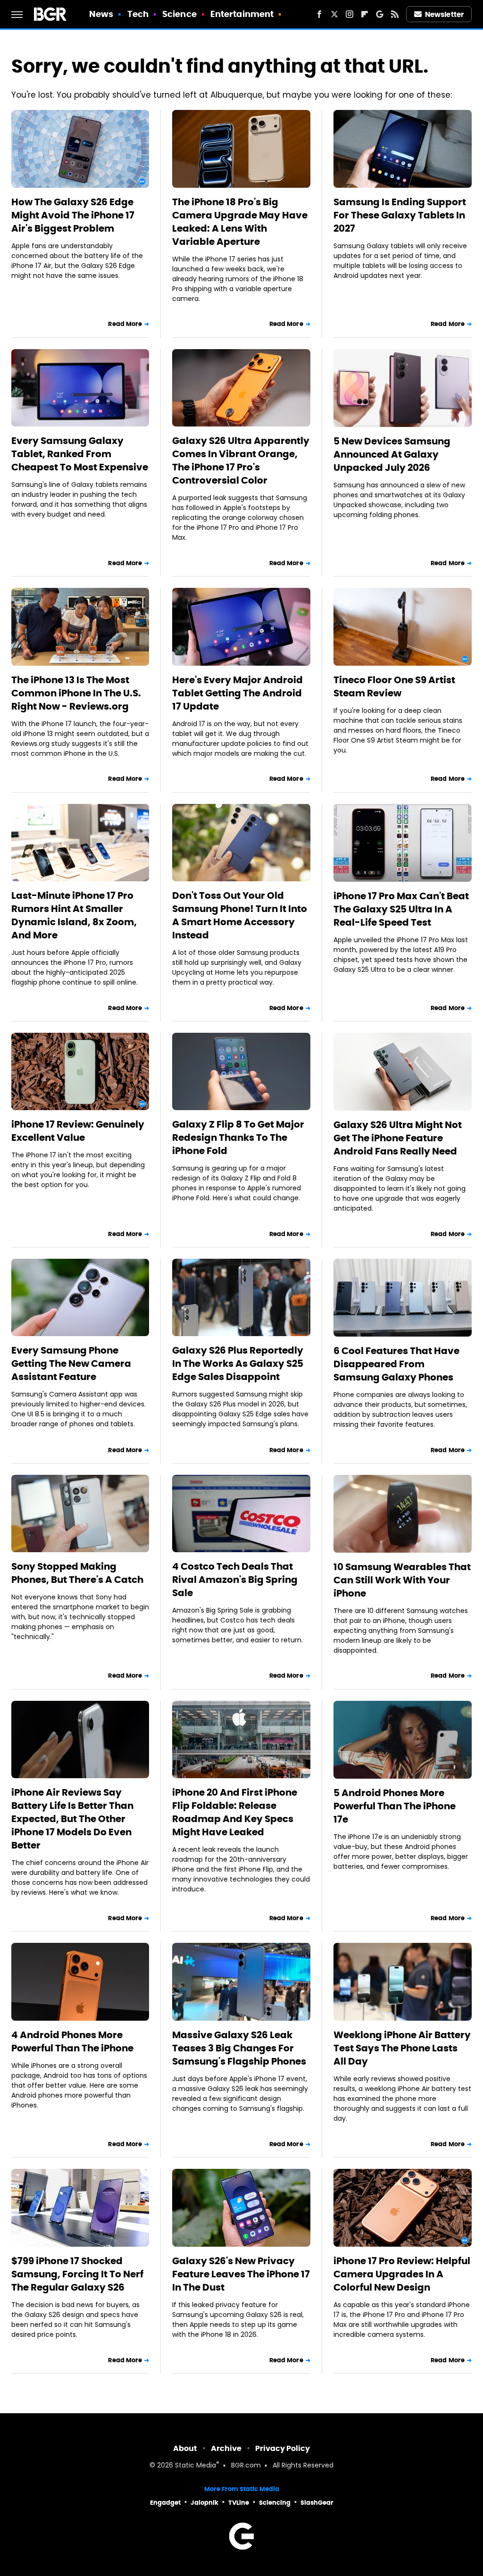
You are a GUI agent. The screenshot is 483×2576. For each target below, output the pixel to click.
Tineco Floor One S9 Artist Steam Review (394, 686)
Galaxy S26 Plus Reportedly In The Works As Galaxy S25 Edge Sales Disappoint (238, 1363)
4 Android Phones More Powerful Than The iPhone (72, 2041)
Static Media (196, 2466)
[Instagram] (350, 14)
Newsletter (444, 14)
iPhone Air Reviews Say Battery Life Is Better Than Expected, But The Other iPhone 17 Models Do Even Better (72, 1819)
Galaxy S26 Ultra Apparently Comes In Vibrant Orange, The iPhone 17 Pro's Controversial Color (241, 460)
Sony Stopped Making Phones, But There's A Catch (77, 1573)
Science (179, 14)
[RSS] (395, 14)
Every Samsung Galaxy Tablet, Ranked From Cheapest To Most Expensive (80, 454)
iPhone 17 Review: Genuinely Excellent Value (78, 1131)
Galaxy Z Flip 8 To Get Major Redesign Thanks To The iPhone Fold (238, 1137)
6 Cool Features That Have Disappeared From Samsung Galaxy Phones (396, 1364)
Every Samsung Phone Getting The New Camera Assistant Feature (71, 1363)
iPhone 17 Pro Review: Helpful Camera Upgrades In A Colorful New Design (402, 2274)
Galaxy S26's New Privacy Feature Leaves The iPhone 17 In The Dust (241, 2274)
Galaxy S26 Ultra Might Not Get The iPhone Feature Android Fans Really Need (398, 1138)
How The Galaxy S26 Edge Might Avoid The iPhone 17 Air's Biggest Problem (73, 215)
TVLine (239, 2503)
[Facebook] (319, 14)
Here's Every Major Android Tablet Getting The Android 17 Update (237, 693)
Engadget (165, 2503)
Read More (125, 324)
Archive (226, 2448)
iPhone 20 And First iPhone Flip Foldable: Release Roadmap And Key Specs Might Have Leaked (235, 1812)
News (101, 14)
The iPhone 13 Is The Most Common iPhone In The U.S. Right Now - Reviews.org (76, 693)
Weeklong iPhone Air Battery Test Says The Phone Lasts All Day (402, 2048)
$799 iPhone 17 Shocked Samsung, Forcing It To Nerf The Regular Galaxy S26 (77, 2274)
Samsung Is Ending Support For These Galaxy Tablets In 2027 (400, 215)
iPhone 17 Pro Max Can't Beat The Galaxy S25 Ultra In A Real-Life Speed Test (401, 909)
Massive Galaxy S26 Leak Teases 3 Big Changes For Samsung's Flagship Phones (239, 2048)
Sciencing (275, 2503)
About (185, 2448)
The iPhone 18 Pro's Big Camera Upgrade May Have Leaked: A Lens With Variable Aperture (240, 222)
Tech (138, 14)
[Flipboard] (365, 14)
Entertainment (242, 14)
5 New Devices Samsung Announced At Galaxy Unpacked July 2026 (392, 454)
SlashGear (317, 2503)
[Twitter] (334, 14)
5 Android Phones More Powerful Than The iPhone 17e (395, 1806)
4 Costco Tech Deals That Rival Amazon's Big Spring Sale (235, 1580)
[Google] (380, 14)
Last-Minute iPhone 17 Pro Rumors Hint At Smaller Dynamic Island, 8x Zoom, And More (74, 915)
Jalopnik (204, 2503)
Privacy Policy (283, 2448)
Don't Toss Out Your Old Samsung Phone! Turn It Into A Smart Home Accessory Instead (240, 915)
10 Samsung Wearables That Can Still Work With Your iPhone (402, 1580)
